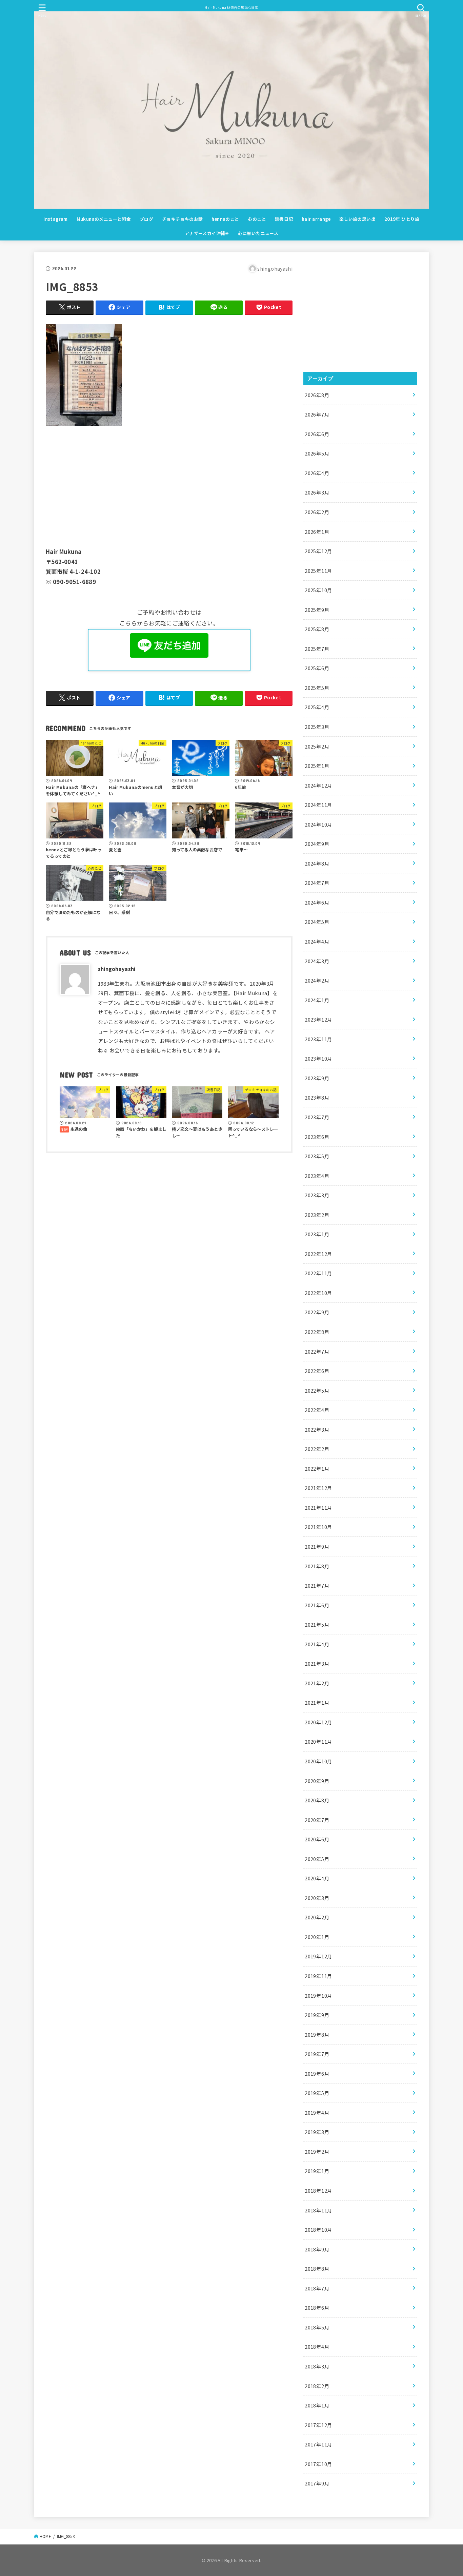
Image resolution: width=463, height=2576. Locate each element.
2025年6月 (317, 668)
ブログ (146, 219)
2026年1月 (317, 532)
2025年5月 (317, 688)
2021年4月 (317, 1644)
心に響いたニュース (258, 233)
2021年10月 (318, 1527)
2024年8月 (317, 863)
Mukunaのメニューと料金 (104, 219)
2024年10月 (318, 824)
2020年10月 (318, 1761)
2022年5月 (317, 1390)
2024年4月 (317, 941)
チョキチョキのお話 (183, 219)
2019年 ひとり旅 (402, 219)
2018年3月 (317, 2366)
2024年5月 (317, 922)
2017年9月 (317, 2483)
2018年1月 (317, 2405)
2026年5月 (317, 453)
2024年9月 (317, 844)
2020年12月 (318, 1722)
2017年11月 (318, 2444)
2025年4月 (317, 707)
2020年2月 (317, 1917)
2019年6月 (317, 2074)
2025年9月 (317, 610)
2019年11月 (318, 1976)
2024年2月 (317, 980)
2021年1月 (317, 1702)
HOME (45, 2536)
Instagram (56, 219)
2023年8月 (317, 1097)
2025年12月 (318, 551)
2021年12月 (318, 1488)
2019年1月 (317, 2171)
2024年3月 (317, 961)
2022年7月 (317, 1351)
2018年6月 (317, 2308)
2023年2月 (317, 1215)
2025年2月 (317, 746)
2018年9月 (317, 2249)
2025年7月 (317, 649)
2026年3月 (317, 492)
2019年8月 (317, 2035)
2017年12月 (318, 2425)
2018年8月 (317, 2269)
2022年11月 (318, 1273)
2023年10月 (318, 1058)
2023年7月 (317, 1117)
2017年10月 (318, 2464)
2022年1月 (317, 1468)
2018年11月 (318, 2210)
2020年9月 (317, 1781)
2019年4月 (317, 2113)
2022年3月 (317, 1429)
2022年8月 (317, 1332)
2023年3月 (317, 1195)
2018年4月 (317, 2347)
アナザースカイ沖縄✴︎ (207, 233)
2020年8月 (317, 1800)
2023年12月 (318, 1019)
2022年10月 (318, 1293)
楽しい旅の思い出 (357, 219)
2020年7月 (317, 1820)
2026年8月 (317, 395)
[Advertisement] (169, 485)
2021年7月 (317, 1585)
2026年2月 (317, 512)
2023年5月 (317, 1156)
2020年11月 (318, 1741)
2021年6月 (317, 1605)
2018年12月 (318, 2191)
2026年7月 (317, 414)
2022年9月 (317, 1312)
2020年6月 (317, 1839)
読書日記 (284, 219)
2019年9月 (317, 2015)
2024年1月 (317, 1000)
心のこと (257, 219)
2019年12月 (318, 1956)
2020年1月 (317, 1937)
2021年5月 (317, 1624)
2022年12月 (318, 1254)
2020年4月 (317, 1878)
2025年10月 (318, 590)
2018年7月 (317, 2288)
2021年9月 (317, 1546)
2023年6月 (317, 1137)
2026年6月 (317, 434)
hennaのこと (225, 219)
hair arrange (316, 219)
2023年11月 (318, 1039)
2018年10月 (318, 2230)
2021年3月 (317, 1663)
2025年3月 (317, 727)
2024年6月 (317, 902)
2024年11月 (318, 805)
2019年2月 (317, 2152)
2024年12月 (318, 785)
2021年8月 (317, 1566)
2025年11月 (318, 571)
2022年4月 (317, 1410)
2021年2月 (317, 1683)
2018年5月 (317, 2327)
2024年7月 (317, 883)
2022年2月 (317, 1449)
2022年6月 (317, 1371)
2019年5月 (317, 2093)
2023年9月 (317, 1078)
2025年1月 (317, 766)
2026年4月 (317, 473)
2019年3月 (317, 2132)
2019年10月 (318, 1996)
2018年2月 (317, 2386)
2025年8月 (317, 629)
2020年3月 (317, 1898)
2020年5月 (317, 1859)
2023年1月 (317, 1234)
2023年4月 (317, 1176)
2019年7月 (317, 2054)
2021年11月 (318, 1507)
